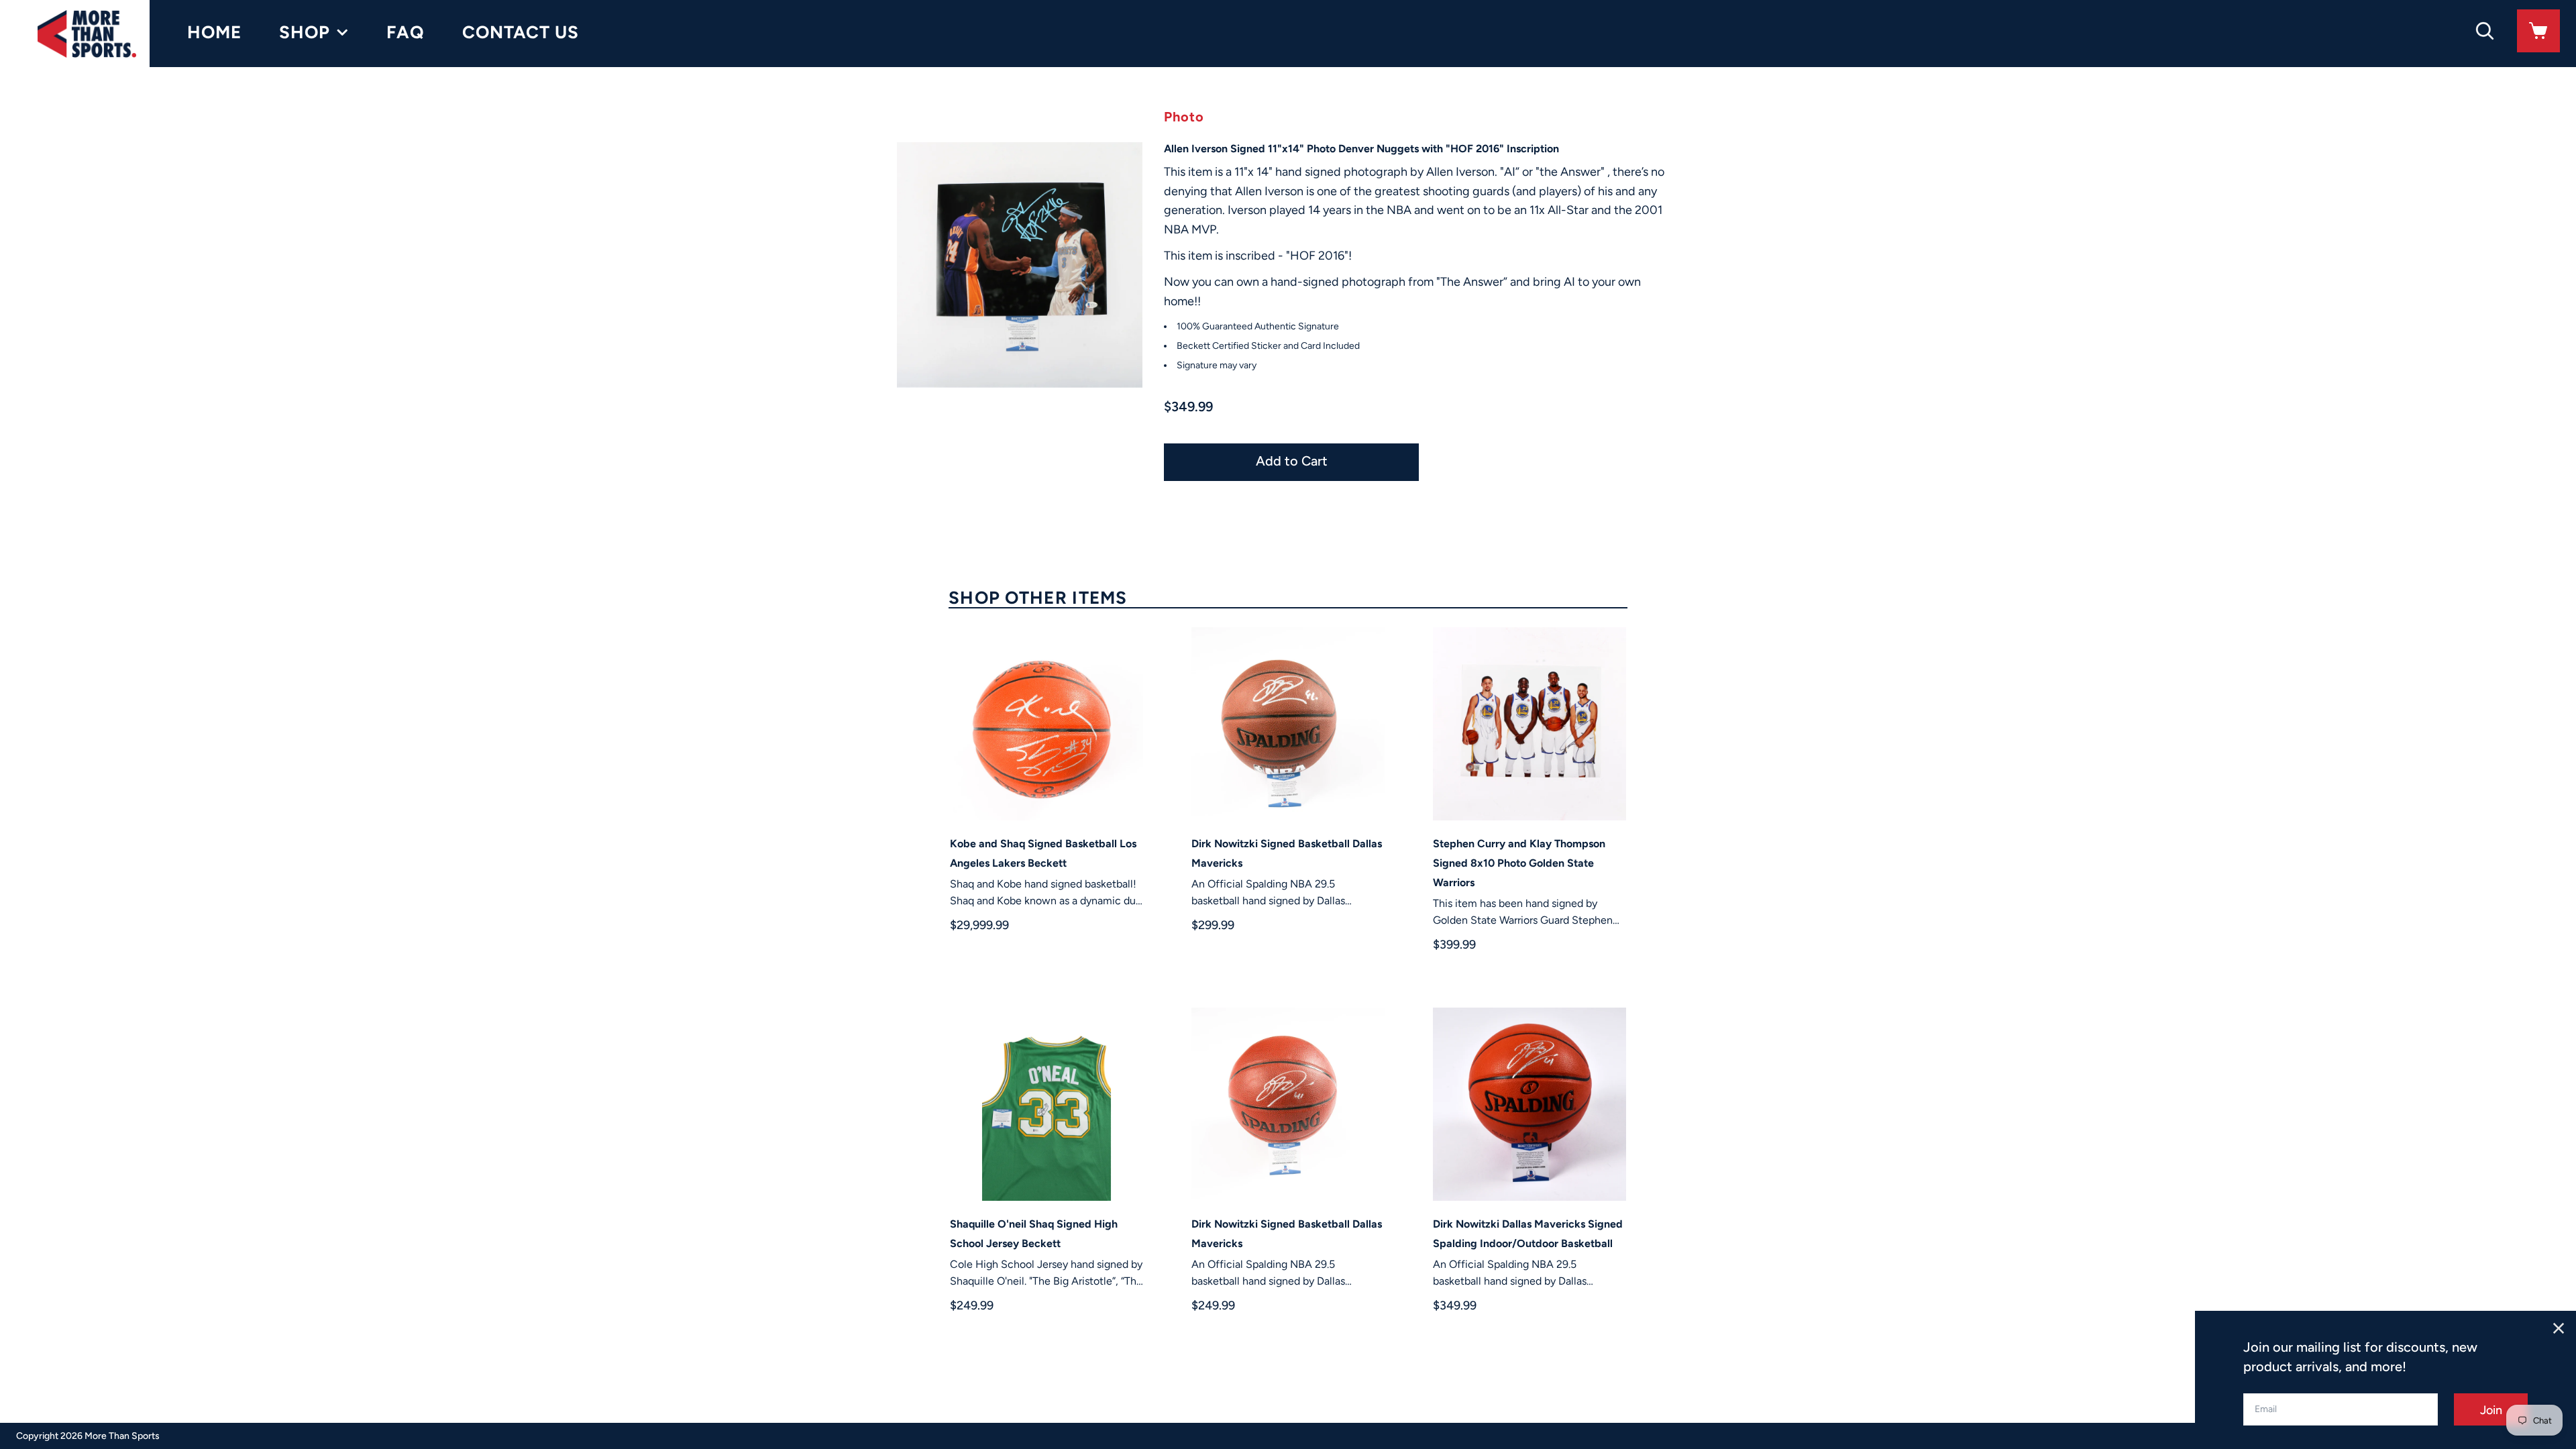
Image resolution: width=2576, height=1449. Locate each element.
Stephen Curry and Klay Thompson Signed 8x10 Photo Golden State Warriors (1519, 863)
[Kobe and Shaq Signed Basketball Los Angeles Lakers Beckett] (1046, 724)
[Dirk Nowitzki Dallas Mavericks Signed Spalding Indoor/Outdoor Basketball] (1529, 1104)
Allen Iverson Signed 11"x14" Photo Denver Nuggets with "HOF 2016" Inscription (1361, 149)
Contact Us (521, 32)
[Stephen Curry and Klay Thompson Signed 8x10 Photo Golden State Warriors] (1529, 724)
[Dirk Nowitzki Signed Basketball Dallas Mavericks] (1288, 724)
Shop (305, 32)
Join (2491, 1410)
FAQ (406, 32)
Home (214, 32)
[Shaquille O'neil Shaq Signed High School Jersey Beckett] (1046, 1104)
